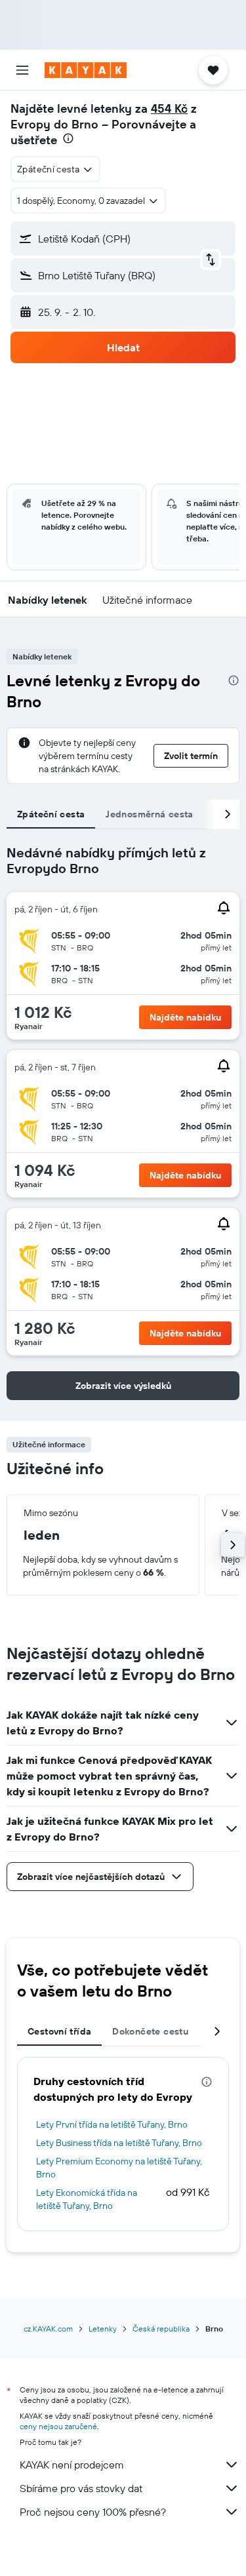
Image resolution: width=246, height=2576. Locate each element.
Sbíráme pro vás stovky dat (81, 2488)
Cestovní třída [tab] (59, 2031)
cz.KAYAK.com (48, 2329)
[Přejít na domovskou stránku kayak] (86, 70)
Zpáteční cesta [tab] (51, 814)
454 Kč (169, 108)
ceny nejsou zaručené (58, 2426)
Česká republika (161, 2329)
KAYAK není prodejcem (72, 2465)
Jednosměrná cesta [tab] (149, 814)
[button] (22, 70)
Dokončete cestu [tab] (150, 2031)
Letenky (103, 2329)
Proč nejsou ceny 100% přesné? (93, 2512)
